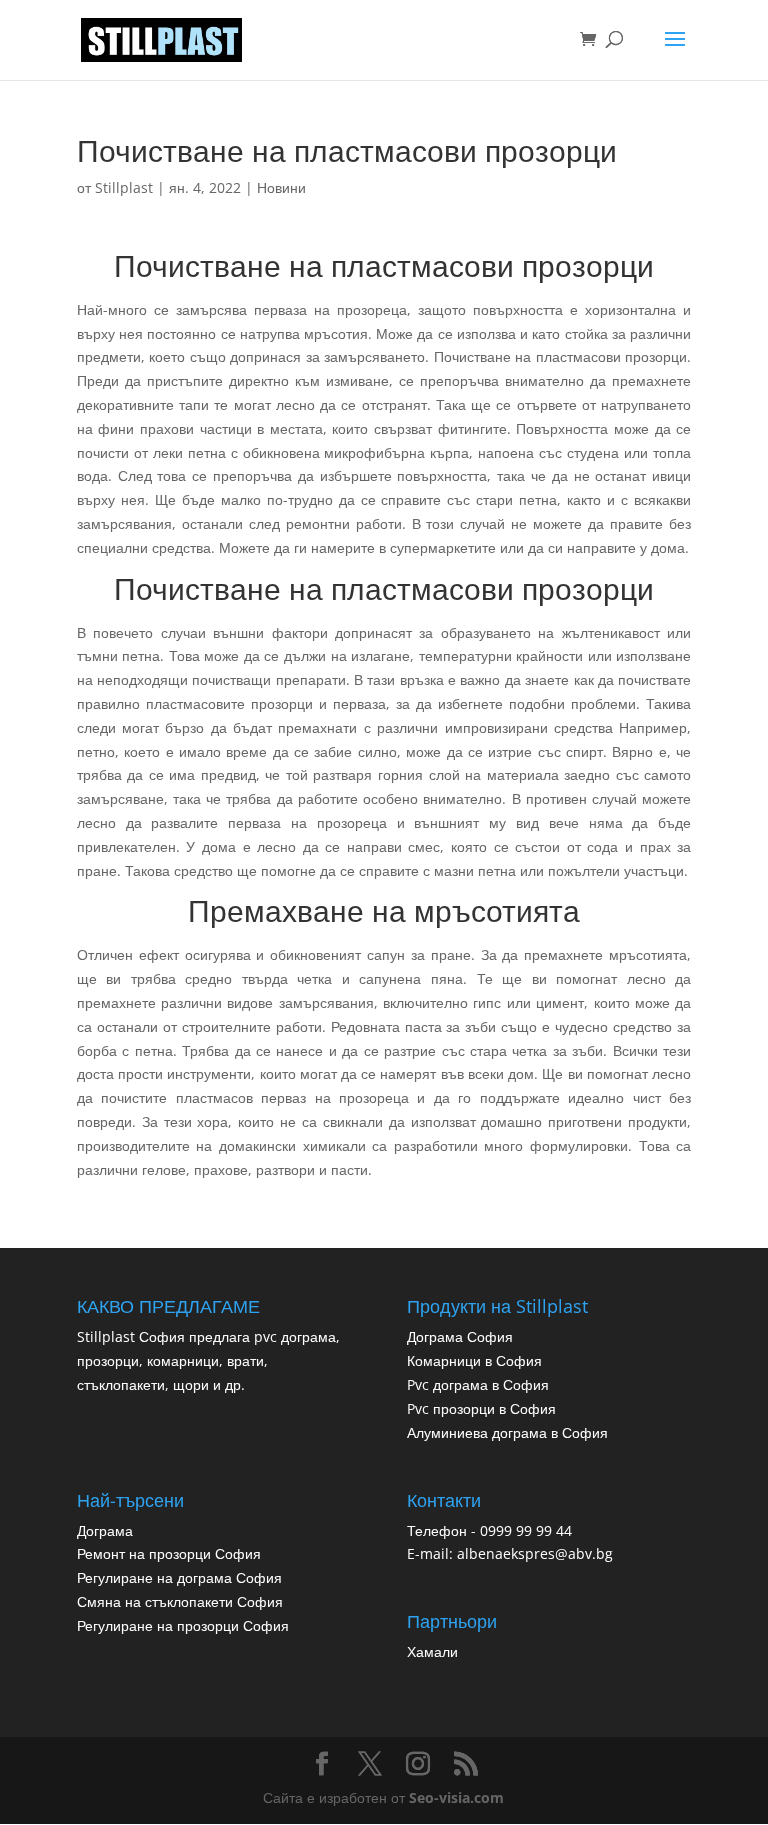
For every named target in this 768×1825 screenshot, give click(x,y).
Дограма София (460, 1336)
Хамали (432, 1651)
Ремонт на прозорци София (169, 1553)
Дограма (105, 1530)
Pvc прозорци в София (481, 1408)
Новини (281, 187)
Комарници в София (474, 1360)
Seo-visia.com (456, 1797)
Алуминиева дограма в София (507, 1432)
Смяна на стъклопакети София (180, 1601)
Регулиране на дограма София (179, 1577)
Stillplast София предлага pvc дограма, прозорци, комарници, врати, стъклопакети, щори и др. (208, 1360)
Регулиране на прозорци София (183, 1625)
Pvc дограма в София (478, 1384)
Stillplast (124, 187)
